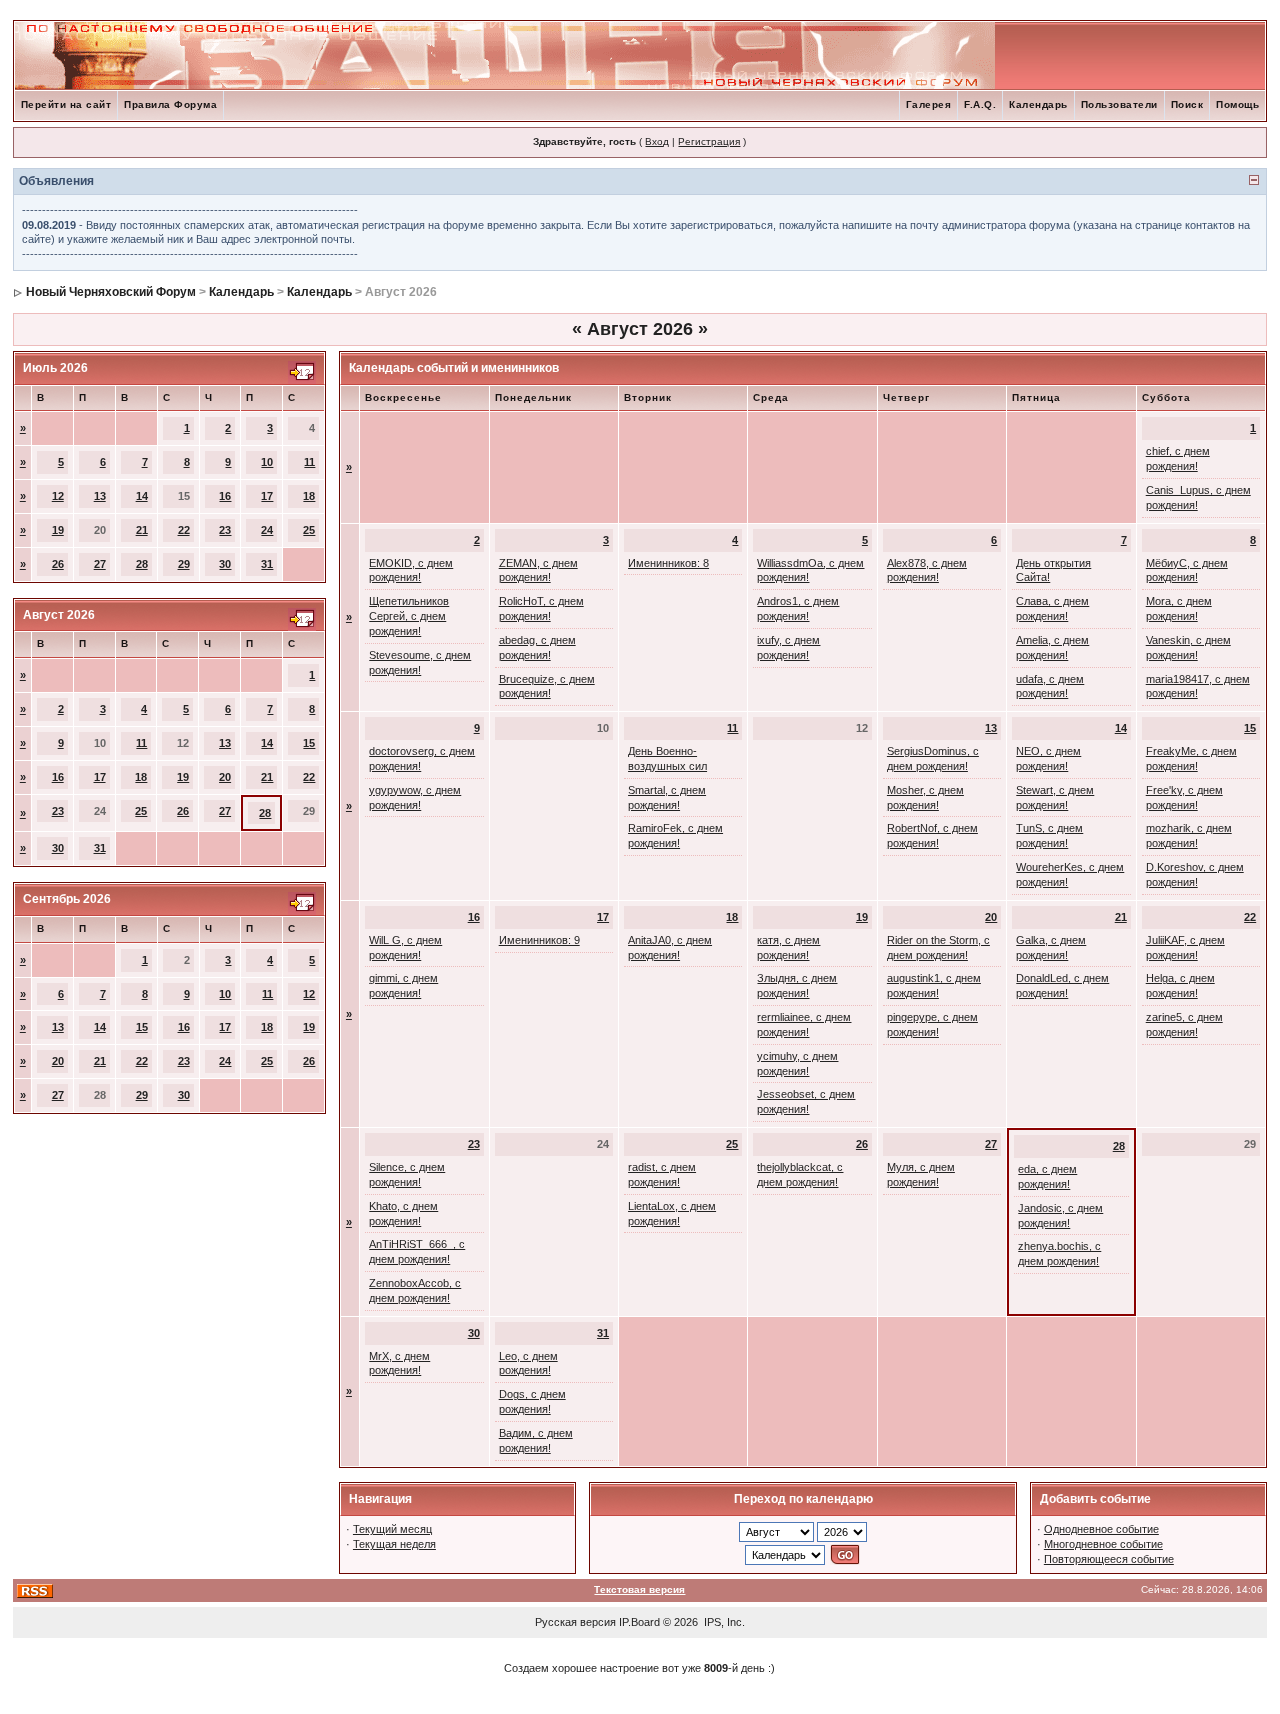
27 (100, 564)
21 (142, 530)
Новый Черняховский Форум (111, 292)
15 (309, 743)
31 (267, 564)
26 (58, 564)
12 (58, 496)
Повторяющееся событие (1109, 1559)
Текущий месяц (392, 1529)
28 (142, 564)
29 (184, 564)
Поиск (1187, 104)
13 (100, 496)
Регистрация (709, 141)
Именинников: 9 (539, 940)
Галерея (929, 104)
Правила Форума (170, 104)
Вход (657, 141)
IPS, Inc (723, 1622)
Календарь (1038, 104)
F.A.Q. (980, 104)
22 (184, 530)
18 (309, 496)
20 (225, 777)
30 (225, 564)
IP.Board (639, 1622)
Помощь (1237, 104)
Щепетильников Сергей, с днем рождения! (409, 616)
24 (267, 530)
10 (267, 462)
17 (267, 496)
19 (58, 530)
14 (142, 496)
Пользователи (1119, 104)
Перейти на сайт (66, 104)
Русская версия (575, 1622)
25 (309, 530)
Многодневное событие (1103, 1544)
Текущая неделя (394, 1544)
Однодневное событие (1101, 1529)
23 (225, 530)
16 (225, 496)
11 (309, 462)
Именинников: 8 (668, 563)
